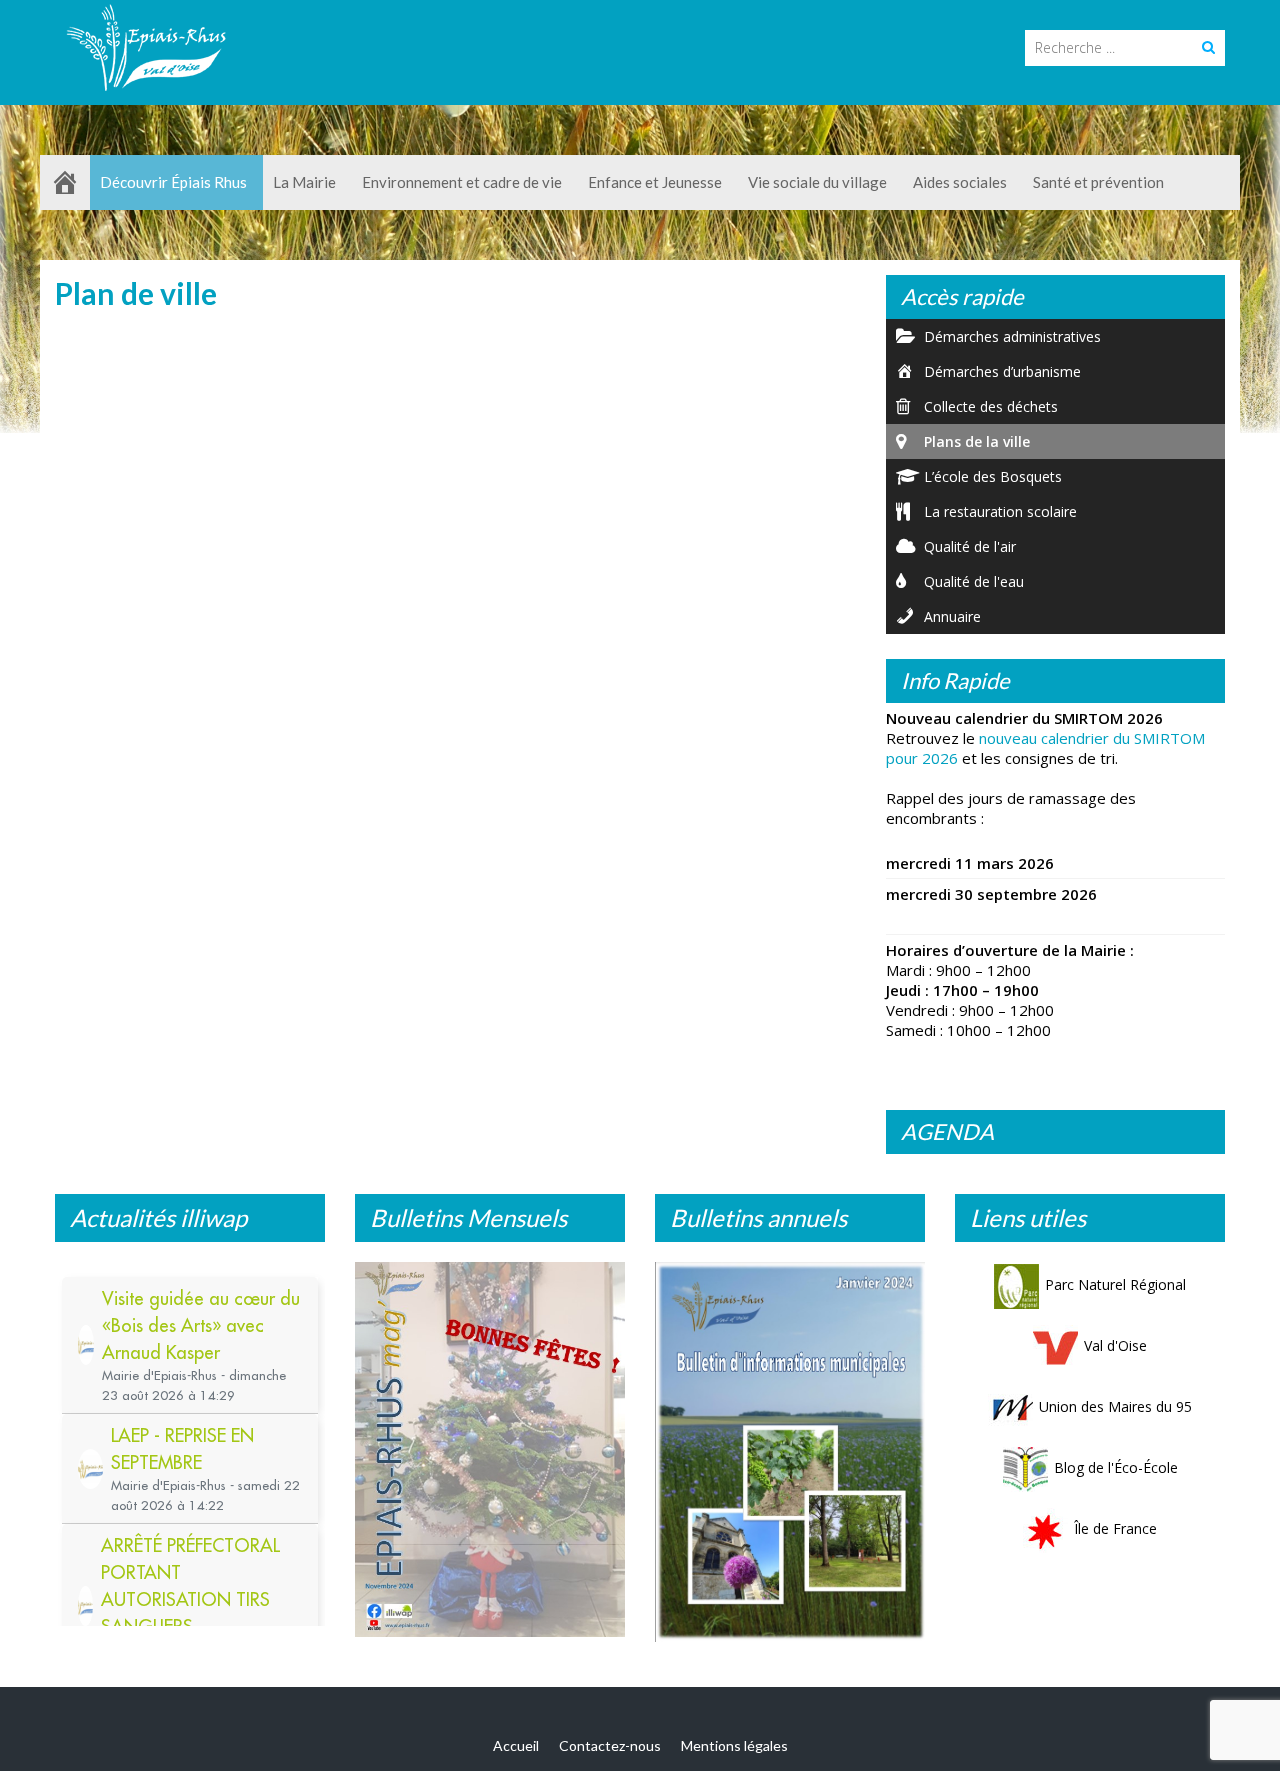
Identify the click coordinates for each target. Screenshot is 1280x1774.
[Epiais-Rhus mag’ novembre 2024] (490, 1449)
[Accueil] (65, 182)
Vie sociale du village (817, 182)
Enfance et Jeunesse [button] (655, 182)
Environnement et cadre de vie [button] (462, 182)
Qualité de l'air (970, 546)
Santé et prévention (1098, 182)
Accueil (516, 1745)
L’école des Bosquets (993, 476)
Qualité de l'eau (974, 581)
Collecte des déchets (991, 406)
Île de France (1115, 1528)
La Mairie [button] (304, 182)
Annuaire (952, 616)
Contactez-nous (610, 1745)
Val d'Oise (1115, 1345)
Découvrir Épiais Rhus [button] (173, 182)
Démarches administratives (1012, 336)
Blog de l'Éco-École (1116, 1467)
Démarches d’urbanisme (1002, 371)
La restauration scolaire (1000, 511)
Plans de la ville (977, 441)
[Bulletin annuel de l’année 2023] (790, 1452)
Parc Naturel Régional (1115, 1284)
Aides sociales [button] (960, 182)
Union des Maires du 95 (1115, 1406)
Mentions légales (734, 1745)
